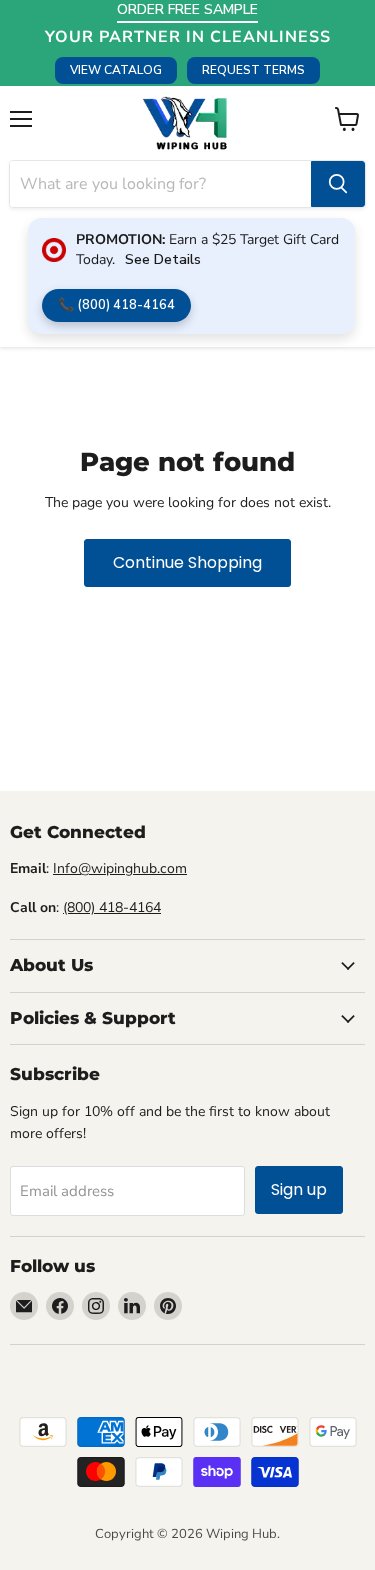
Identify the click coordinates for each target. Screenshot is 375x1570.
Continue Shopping (187, 562)
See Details (163, 259)
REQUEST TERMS (253, 70)
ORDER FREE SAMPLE (187, 9)
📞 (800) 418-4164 (116, 305)
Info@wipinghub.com (120, 868)
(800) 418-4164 (112, 907)
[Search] (338, 184)
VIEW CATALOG (116, 70)
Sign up (299, 1189)
